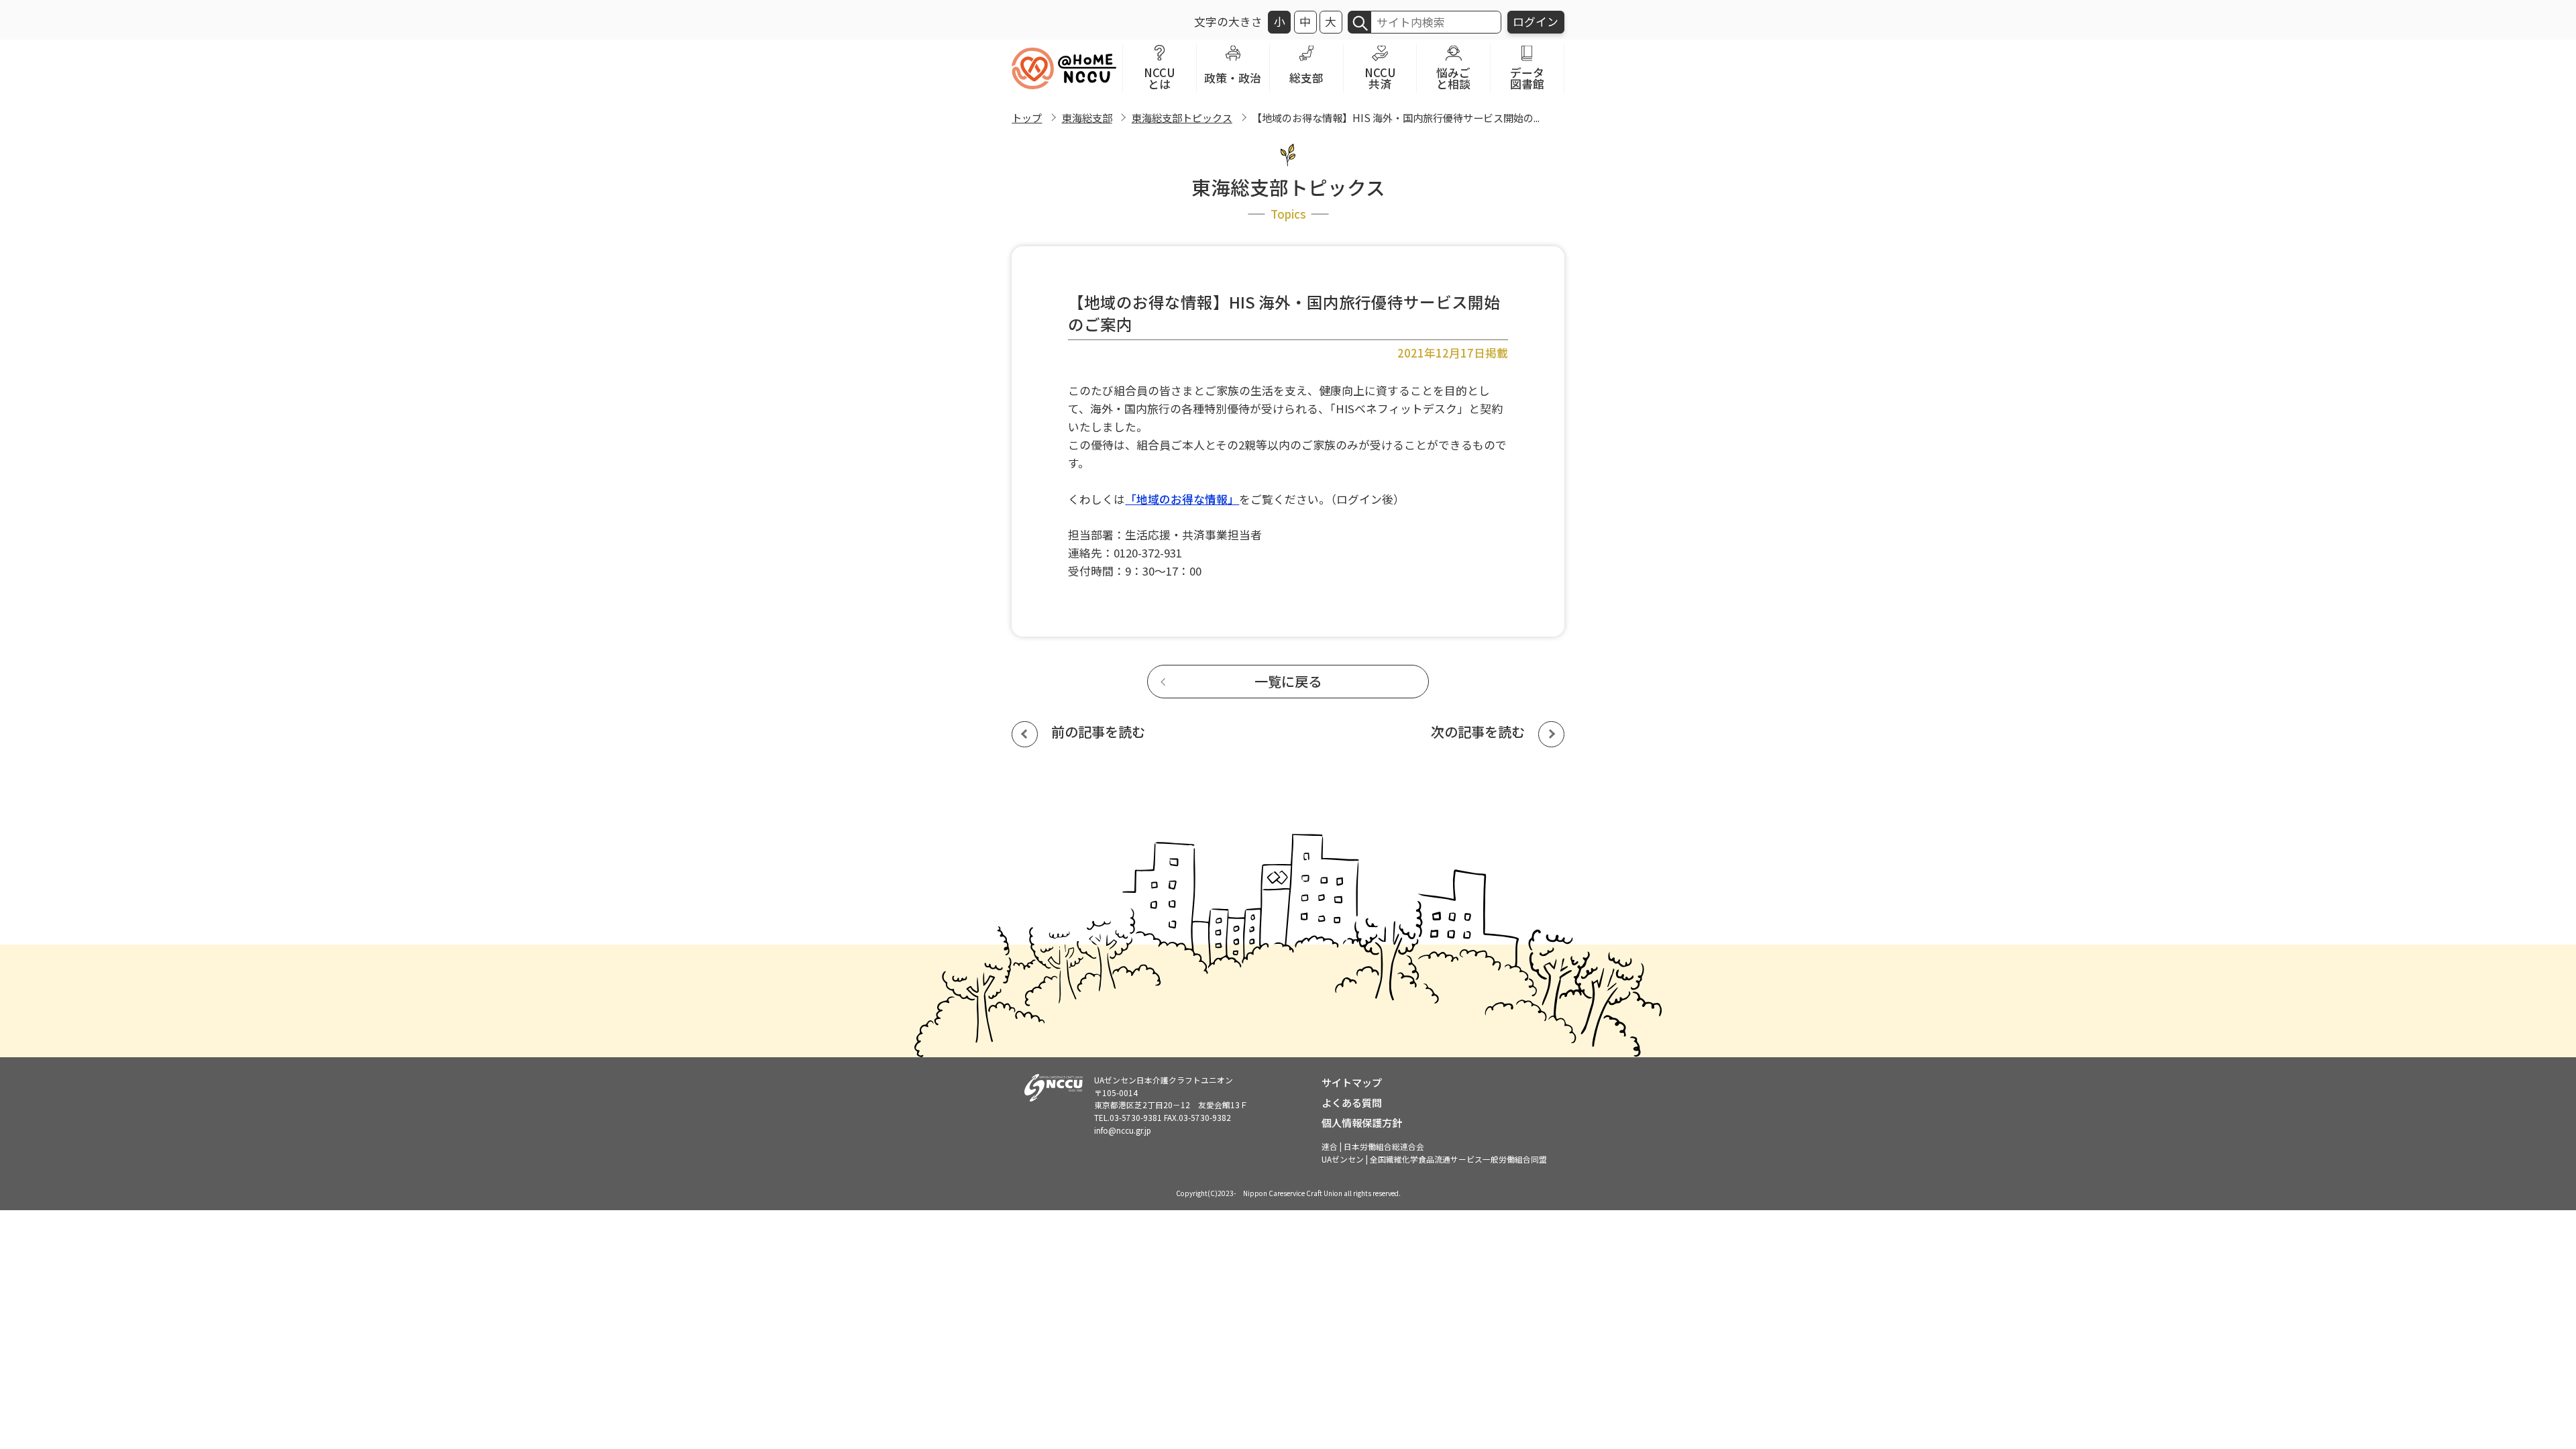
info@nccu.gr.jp (1123, 1130)
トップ (1027, 117)
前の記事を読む (1098, 732)
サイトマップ (1352, 1082)
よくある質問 (1352, 1102)
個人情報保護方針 (1362, 1122)
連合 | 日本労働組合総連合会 (1373, 1146)
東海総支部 (1087, 117)
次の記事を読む (1478, 732)
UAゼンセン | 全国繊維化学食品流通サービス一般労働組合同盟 (1434, 1159)
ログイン (1536, 21)
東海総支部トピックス (1182, 117)
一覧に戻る (1288, 681)
